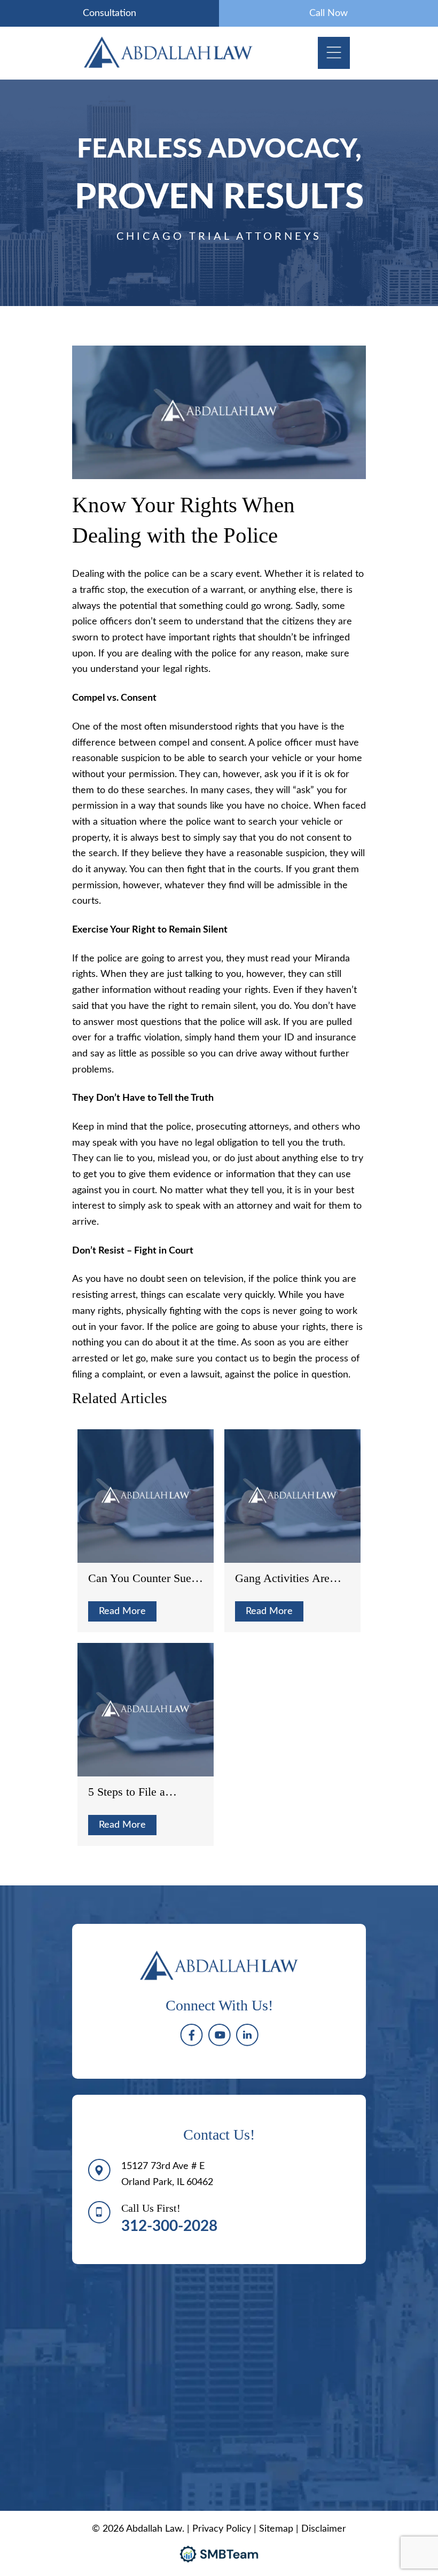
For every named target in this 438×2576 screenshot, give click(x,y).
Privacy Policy (222, 2529)
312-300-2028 (169, 2226)
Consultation (109, 13)
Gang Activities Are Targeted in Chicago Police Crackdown (283, 1578)
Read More (122, 1611)
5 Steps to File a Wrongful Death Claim (142, 1792)
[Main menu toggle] (334, 53)
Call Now (328, 13)
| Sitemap (275, 2529)
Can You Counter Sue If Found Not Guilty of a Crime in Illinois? (145, 1578)
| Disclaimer (321, 2529)
